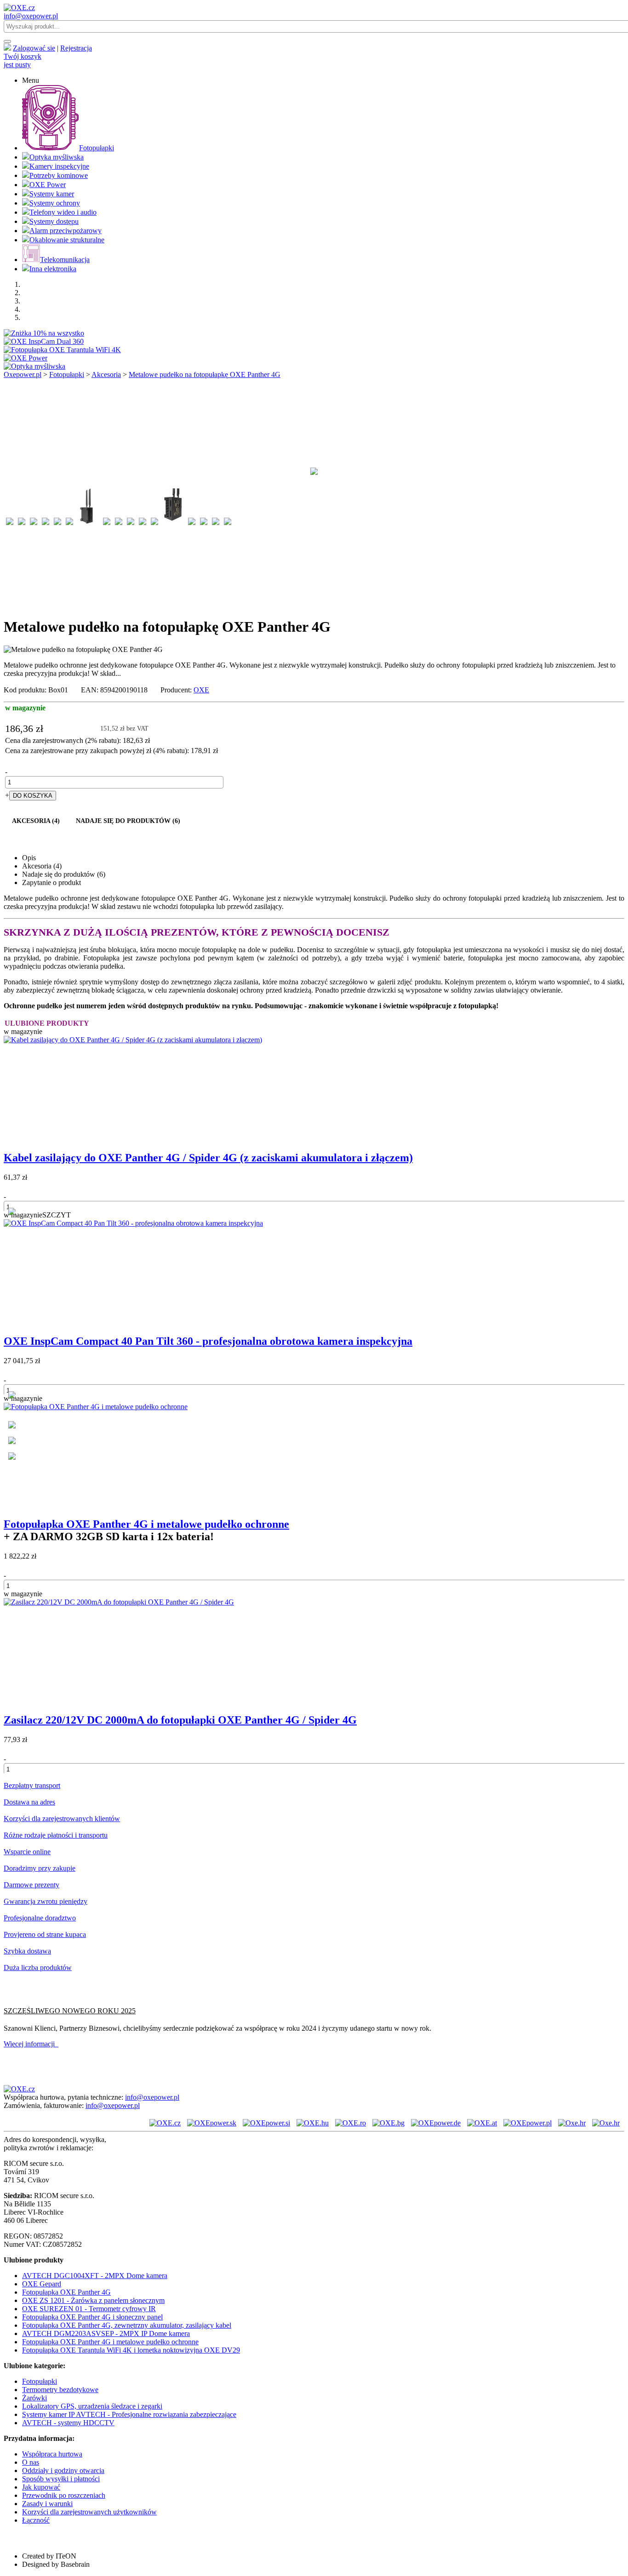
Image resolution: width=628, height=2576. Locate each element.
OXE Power (48, 185)
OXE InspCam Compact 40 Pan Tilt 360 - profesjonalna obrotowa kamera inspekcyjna (208, 1341)
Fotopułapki (97, 148)
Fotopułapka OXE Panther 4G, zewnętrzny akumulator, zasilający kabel (127, 2325)
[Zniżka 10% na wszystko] (44, 333)
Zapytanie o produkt (51, 882)
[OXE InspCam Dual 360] (44, 341)
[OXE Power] (26, 358)
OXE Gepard (42, 2284)
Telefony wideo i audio (63, 212)
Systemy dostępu (54, 221)
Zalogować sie (34, 48)
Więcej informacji (31, 2044)
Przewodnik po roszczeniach (64, 2495)
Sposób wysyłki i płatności (61, 2479)
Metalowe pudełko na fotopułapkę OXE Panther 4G (205, 374)
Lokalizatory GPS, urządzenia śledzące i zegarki (92, 2406)
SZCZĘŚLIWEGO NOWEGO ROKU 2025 (70, 2011)
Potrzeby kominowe (59, 175)
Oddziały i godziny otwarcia (63, 2470)
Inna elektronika (53, 269)
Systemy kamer (52, 194)
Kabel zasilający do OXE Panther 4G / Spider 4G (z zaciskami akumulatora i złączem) (208, 1158)
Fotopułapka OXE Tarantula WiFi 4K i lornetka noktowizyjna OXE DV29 (131, 2350)
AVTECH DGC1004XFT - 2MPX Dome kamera (95, 2276)
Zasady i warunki (47, 2504)
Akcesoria (106, 374)
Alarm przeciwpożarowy (66, 231)
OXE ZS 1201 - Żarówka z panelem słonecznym (93, 2300)
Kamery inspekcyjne (59, 166)
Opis (29, 858)
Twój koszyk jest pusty (23, 60)
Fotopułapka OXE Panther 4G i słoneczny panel (92, 2317)
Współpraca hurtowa (52, 2454)
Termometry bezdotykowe (60, 2390)
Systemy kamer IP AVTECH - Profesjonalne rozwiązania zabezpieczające (129, 2414)
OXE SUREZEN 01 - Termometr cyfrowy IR (89, 2309)
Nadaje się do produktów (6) (128, 821)
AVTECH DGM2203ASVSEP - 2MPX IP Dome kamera (106, 2333)
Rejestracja (76, 48)
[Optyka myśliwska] (34, 366)
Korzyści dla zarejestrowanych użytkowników (89, 2512)
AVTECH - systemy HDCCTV (68, 2423)
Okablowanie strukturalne (67, 240)
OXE (201, 690)
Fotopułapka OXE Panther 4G (66, 2292)
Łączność (36, 2520)
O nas (31, 2462)
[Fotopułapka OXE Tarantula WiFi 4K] (62, 350)
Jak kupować (41, 2487)
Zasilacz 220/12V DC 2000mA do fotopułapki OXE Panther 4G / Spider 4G (180, 1720)
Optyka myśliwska (57, 157)
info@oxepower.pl (31, 16)
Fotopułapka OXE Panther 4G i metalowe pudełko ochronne (146, 1524)
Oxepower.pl (23, 374)
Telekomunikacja (65, 260)
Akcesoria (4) (36, 821)
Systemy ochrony (55, 203)
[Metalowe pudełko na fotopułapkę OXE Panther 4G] (314, 482)
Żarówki (34, 2398)
